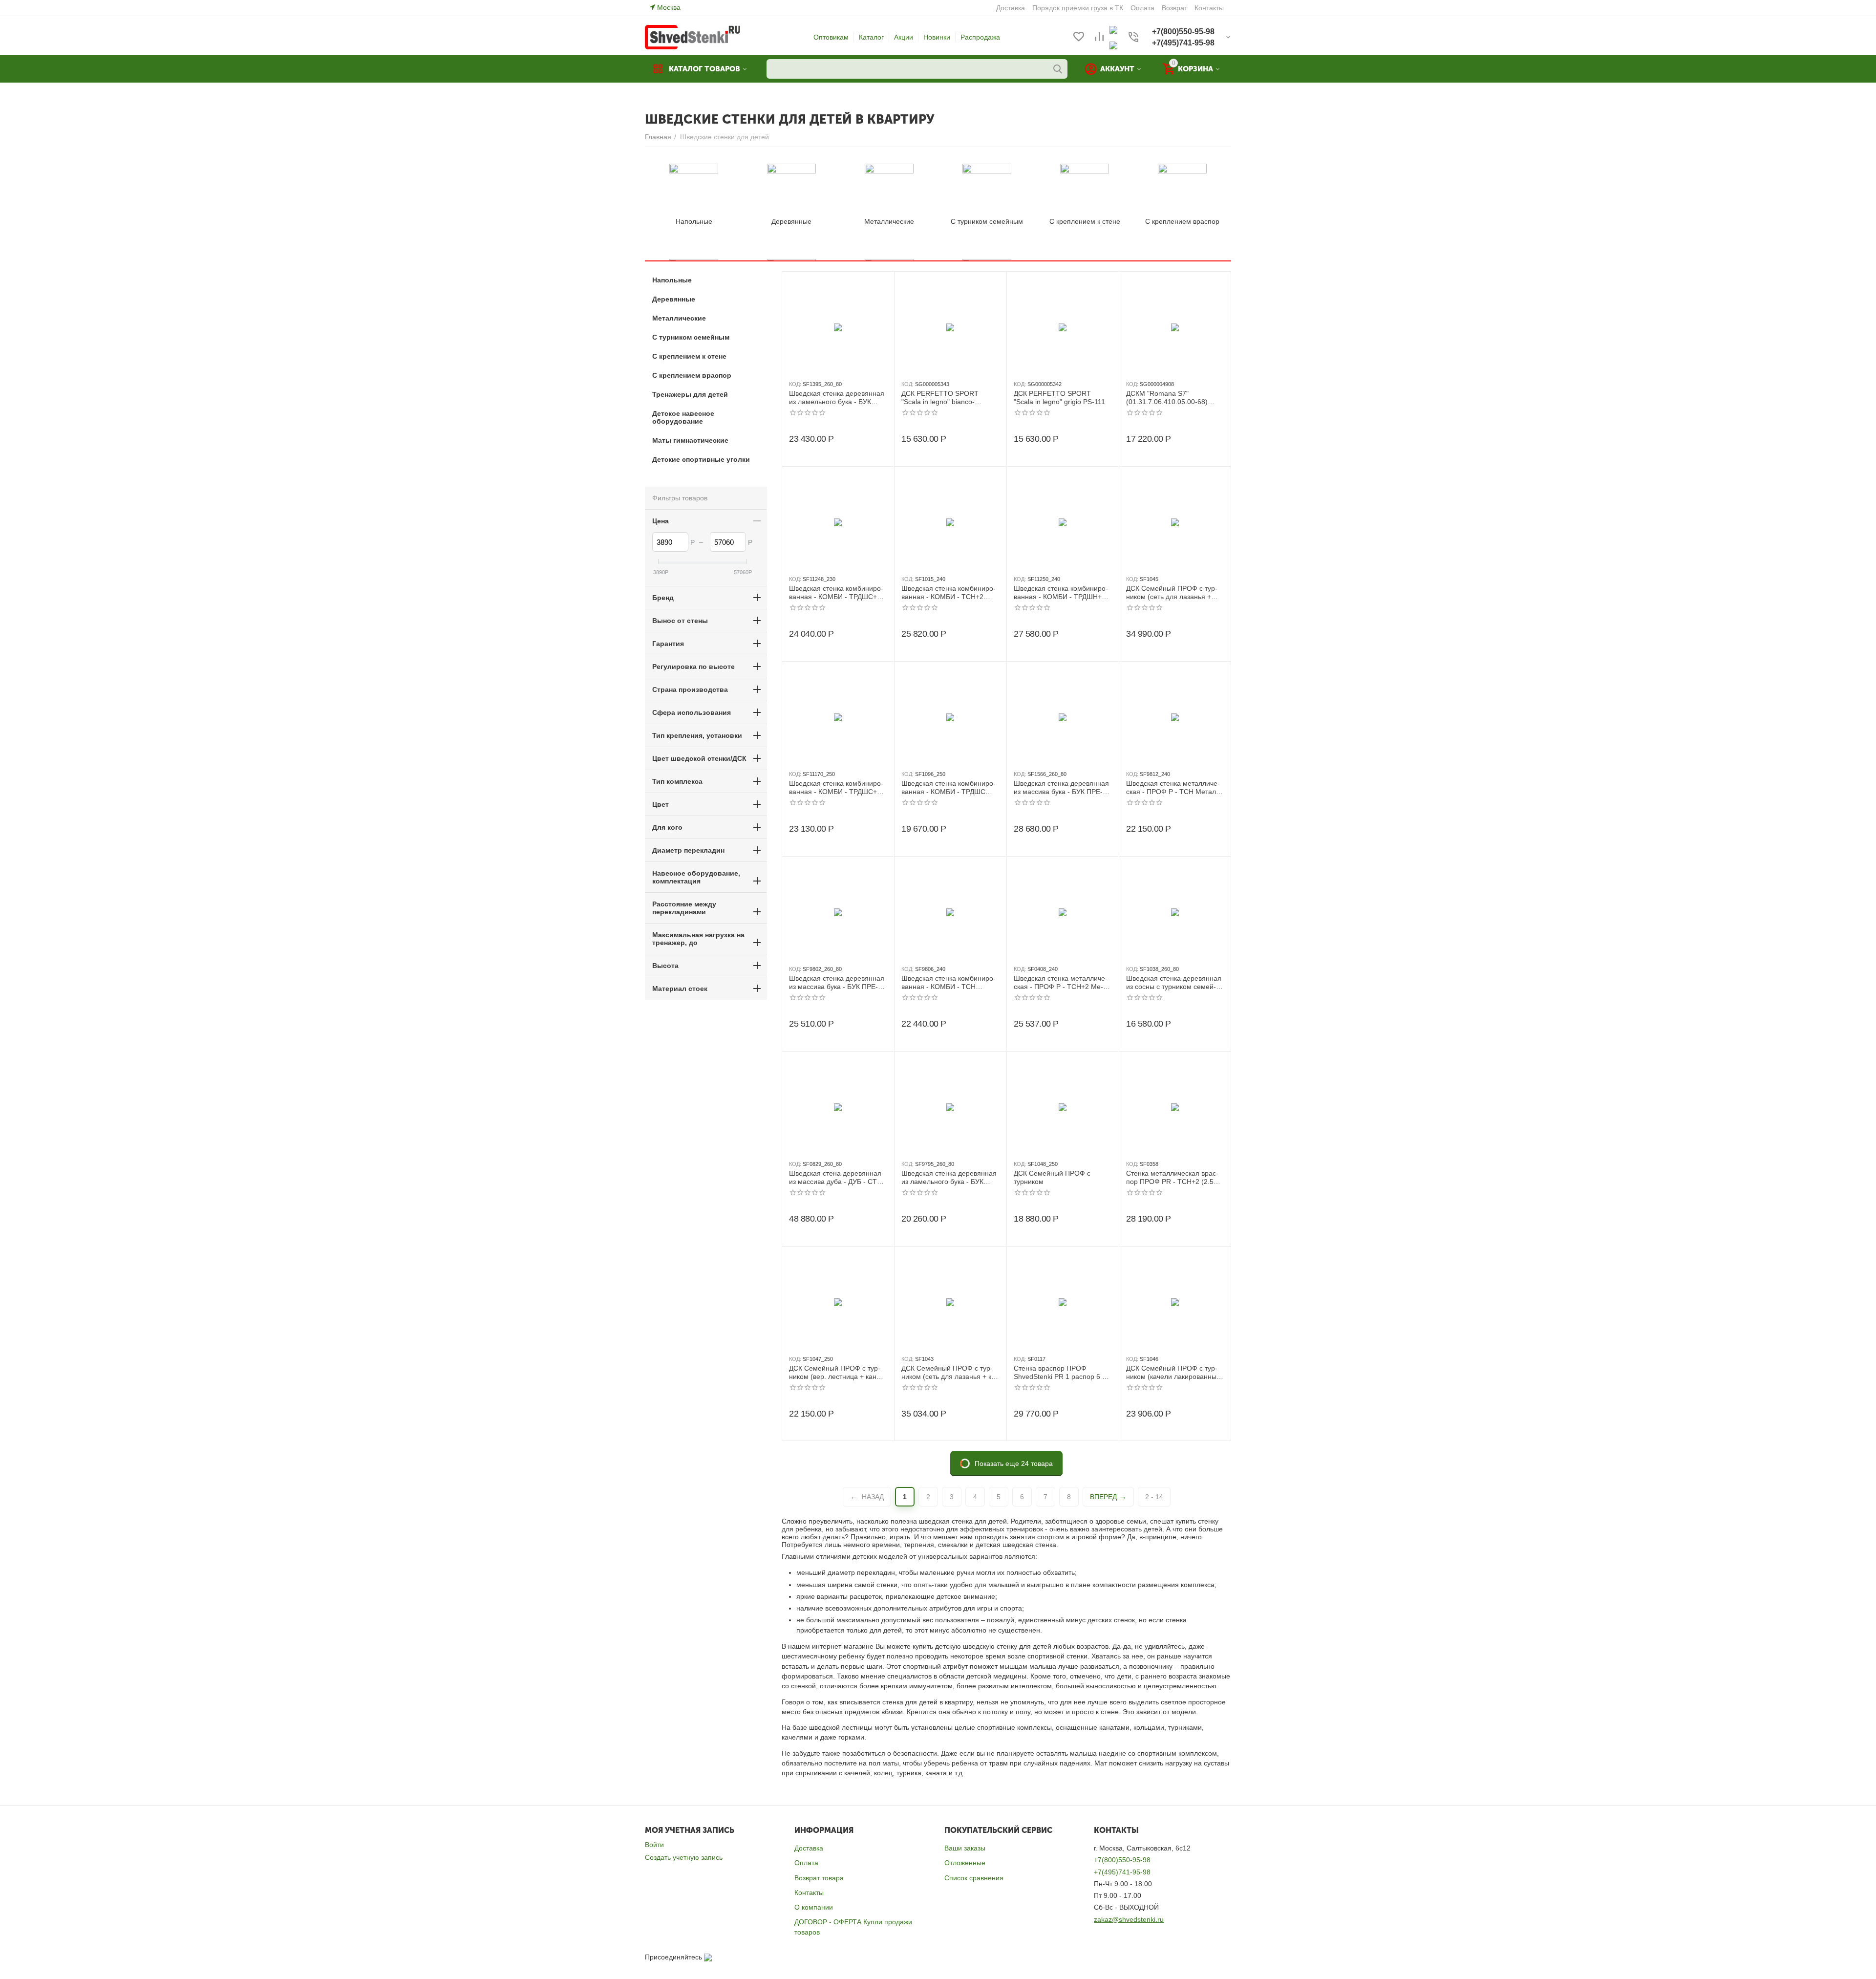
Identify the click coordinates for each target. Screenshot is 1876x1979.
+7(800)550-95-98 (1122, 1860)
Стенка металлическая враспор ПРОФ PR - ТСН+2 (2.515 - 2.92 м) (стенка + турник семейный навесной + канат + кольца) (1174, 1178)
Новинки (937, 37)
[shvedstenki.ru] (693, 37)
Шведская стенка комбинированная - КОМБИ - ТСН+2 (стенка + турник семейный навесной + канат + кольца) (949, 593)
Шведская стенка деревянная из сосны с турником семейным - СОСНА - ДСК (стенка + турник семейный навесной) (1174, 983)
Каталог (871, 37)
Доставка (809, 1848)
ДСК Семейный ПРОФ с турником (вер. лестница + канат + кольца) (836, 1373)
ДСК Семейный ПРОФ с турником (1052, 1177)
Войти (654, 1845)
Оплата (806, 1863)
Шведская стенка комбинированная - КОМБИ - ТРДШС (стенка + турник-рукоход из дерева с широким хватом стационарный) (949, 788)
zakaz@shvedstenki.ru (1129, 1919)
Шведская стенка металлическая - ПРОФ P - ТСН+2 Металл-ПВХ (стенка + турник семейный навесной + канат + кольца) (1062, 983)
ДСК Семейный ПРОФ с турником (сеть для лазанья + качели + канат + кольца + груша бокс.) (950, 1373)
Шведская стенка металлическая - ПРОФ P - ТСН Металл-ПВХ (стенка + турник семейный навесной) (1174, 788)
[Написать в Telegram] (1113, 45)
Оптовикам (831, 37)
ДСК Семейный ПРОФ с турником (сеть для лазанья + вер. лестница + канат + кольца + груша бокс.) (1172, 593)
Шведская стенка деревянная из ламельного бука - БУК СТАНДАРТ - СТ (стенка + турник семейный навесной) (950, 1178)
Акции (904, 37)
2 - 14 (1154, 1497)
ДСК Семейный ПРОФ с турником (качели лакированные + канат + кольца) (1173, 1373)
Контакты (809, 1893)
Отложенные (965, 1863)
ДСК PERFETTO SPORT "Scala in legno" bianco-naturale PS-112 (940, 398)
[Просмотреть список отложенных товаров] (1079, 37)
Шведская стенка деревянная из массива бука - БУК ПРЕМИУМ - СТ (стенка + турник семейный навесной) (837, 983)
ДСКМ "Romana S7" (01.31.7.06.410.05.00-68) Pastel (1167, 398)
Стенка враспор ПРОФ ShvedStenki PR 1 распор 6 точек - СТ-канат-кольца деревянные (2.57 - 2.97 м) (1063, 1373)
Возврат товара (819, 1878)
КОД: (795, 384)
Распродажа (980, 37)
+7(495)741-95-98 (1122, 1872)
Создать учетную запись (684, 1857)
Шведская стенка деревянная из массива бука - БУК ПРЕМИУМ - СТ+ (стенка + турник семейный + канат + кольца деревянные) (1061, 788)
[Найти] (1058, 69)
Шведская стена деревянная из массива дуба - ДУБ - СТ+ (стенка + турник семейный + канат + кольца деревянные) (835, 1178)
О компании (814, 1907)
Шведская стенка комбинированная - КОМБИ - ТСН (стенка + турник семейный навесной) (949, 983)
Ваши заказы (965, 1848)
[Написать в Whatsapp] (1113, 29)
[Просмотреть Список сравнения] (1099, 37)
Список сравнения (974, 1878)
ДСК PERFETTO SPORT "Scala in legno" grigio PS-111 (1059, 398)
